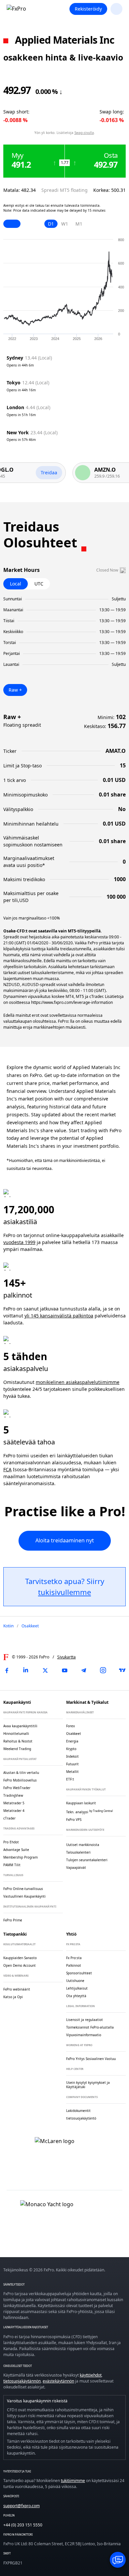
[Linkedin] (26, 1670)
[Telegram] (84, 1670)
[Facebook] (7, 1670)
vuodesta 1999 (19, 1242)
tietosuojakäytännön (22, 2381)
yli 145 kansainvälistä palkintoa (59, 1316)
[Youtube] (64, 1670)
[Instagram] (103, 1670)
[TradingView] (122, 1670)
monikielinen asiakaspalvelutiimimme (78, 1382)
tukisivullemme (64, 1592)
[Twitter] (45, 1670)
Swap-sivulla (84, 133)
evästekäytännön (58, 2381)
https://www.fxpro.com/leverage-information (72, 1002)
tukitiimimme (73, 2481)
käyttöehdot (91, 2375)
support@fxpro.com (21, 2506)
